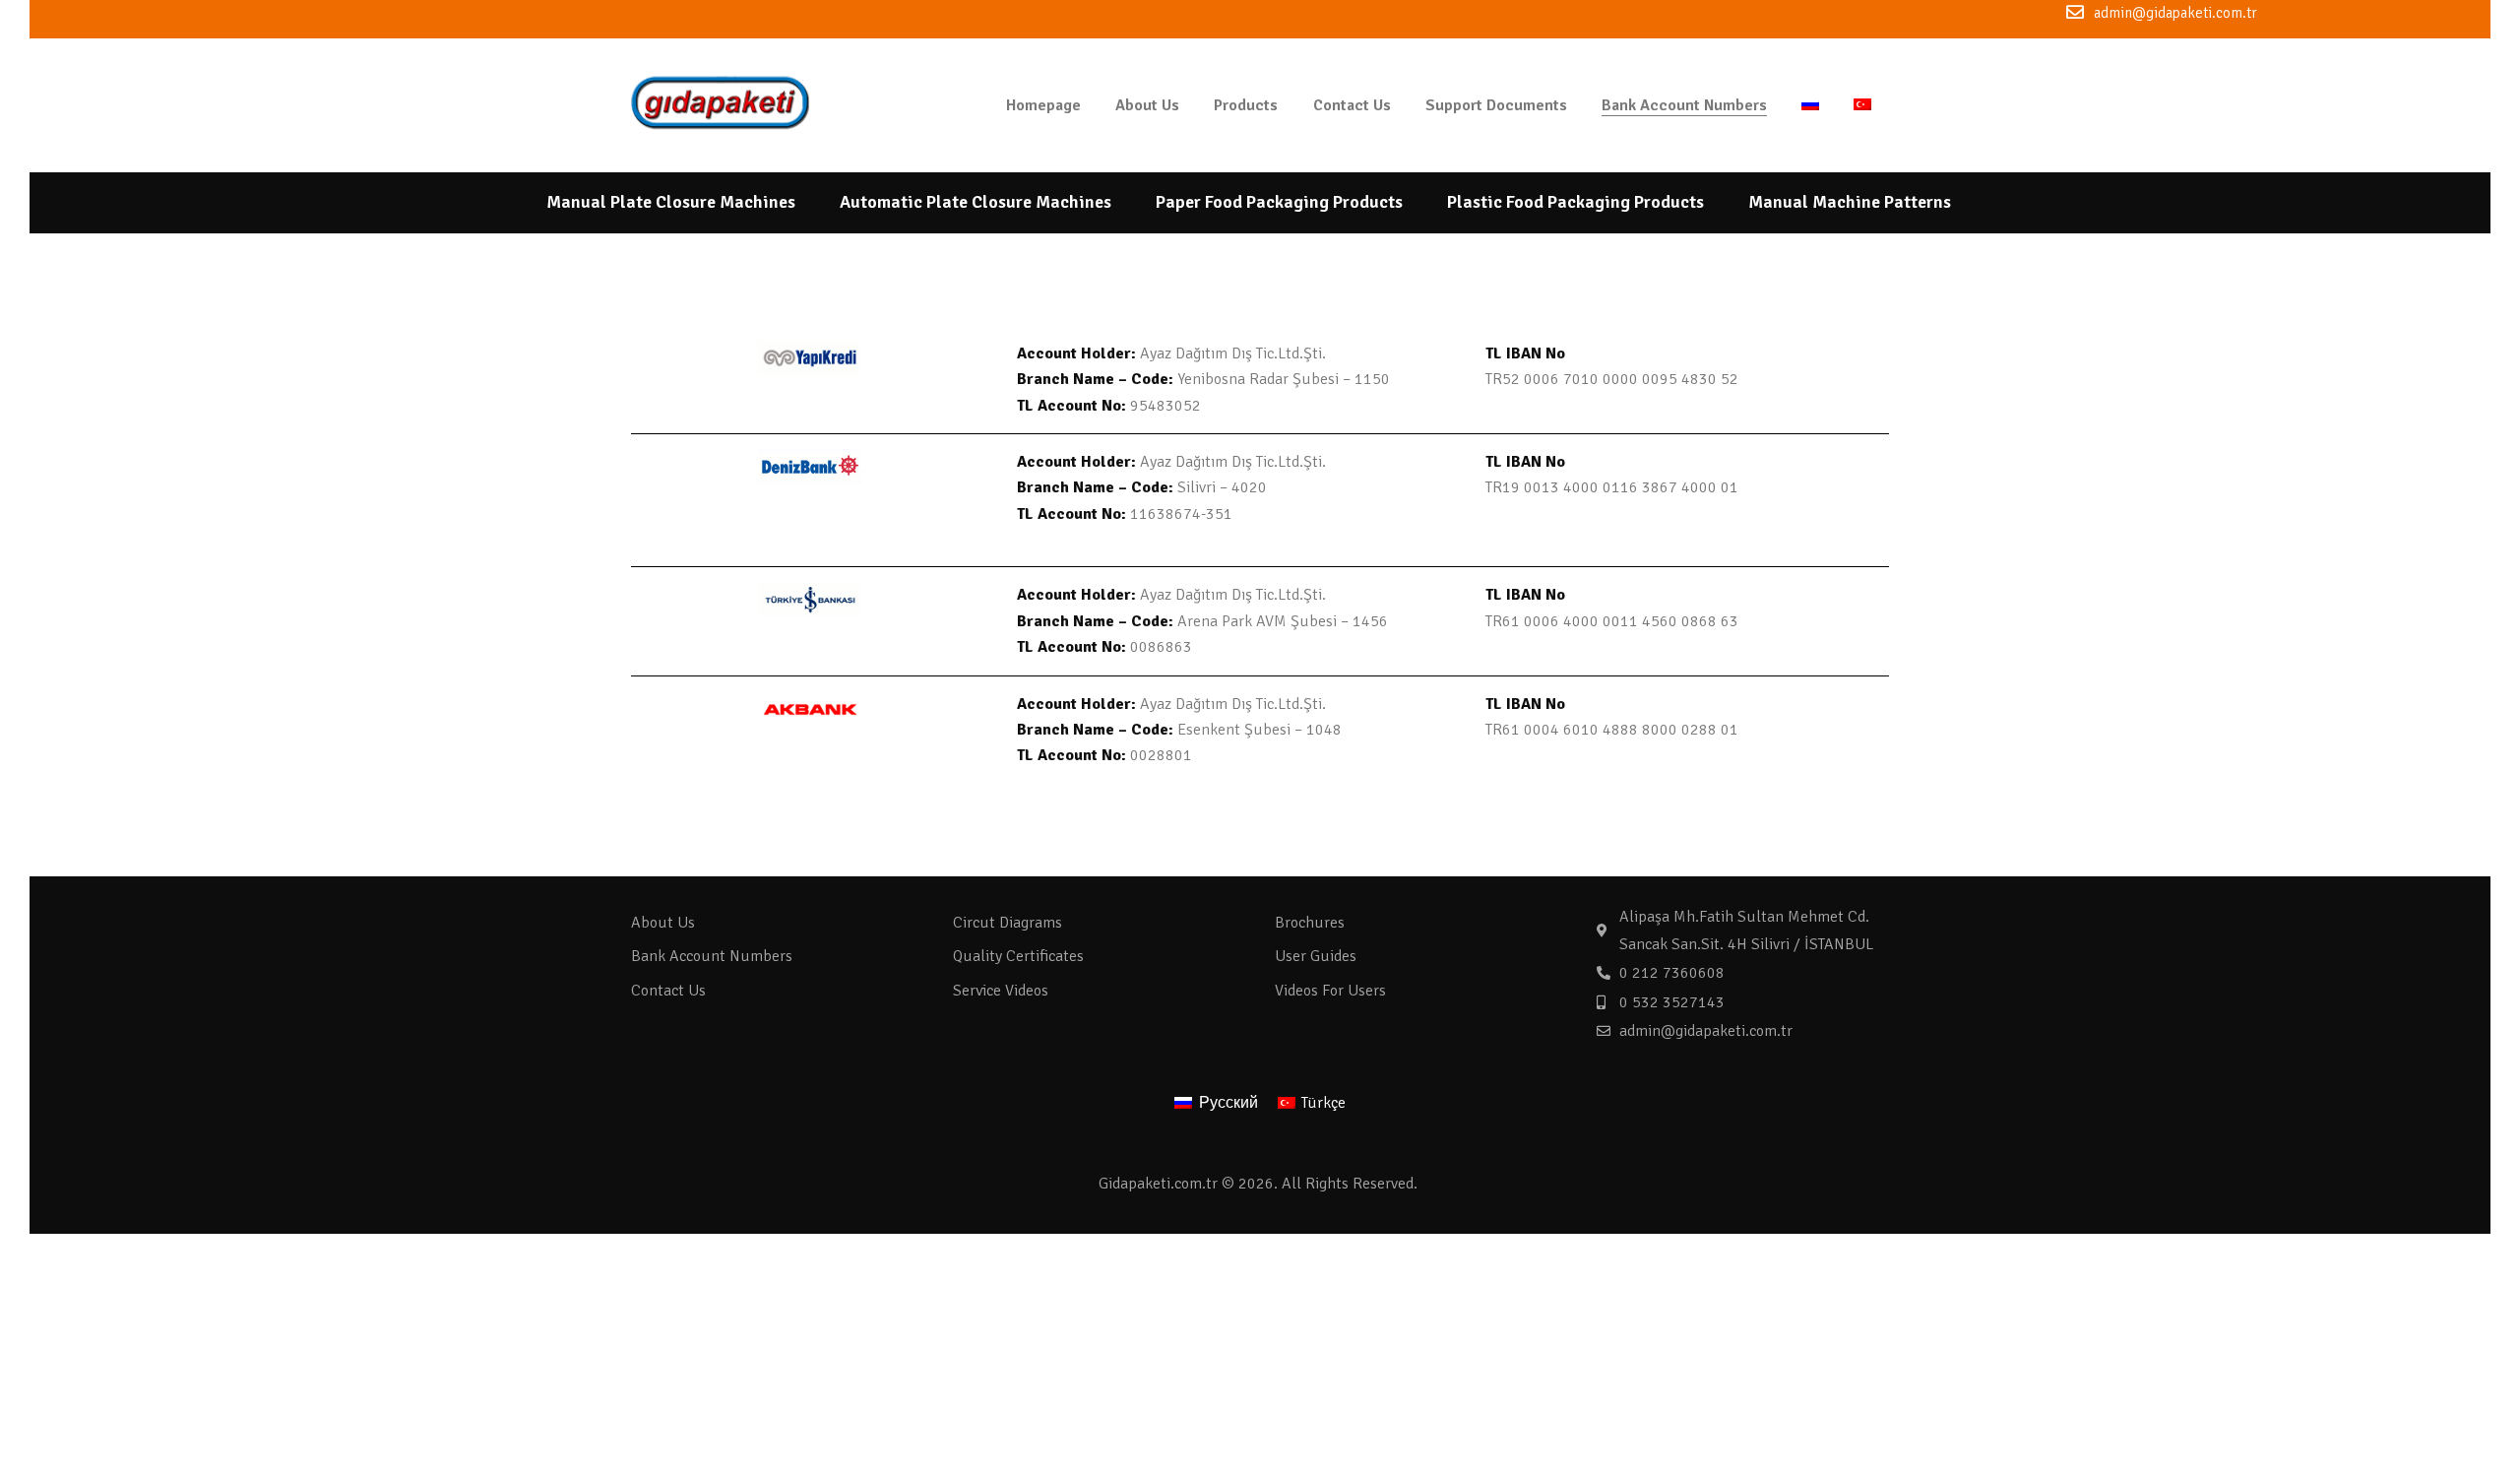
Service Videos (1001, 991)
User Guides (1316, 956)
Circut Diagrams (1008, 923)
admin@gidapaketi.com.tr (2175, 13)
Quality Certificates (1018, 956)
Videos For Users (1330, 991)
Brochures (1310, 923)
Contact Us (668, 991)
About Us (663, 923)
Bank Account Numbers (712, 956)
